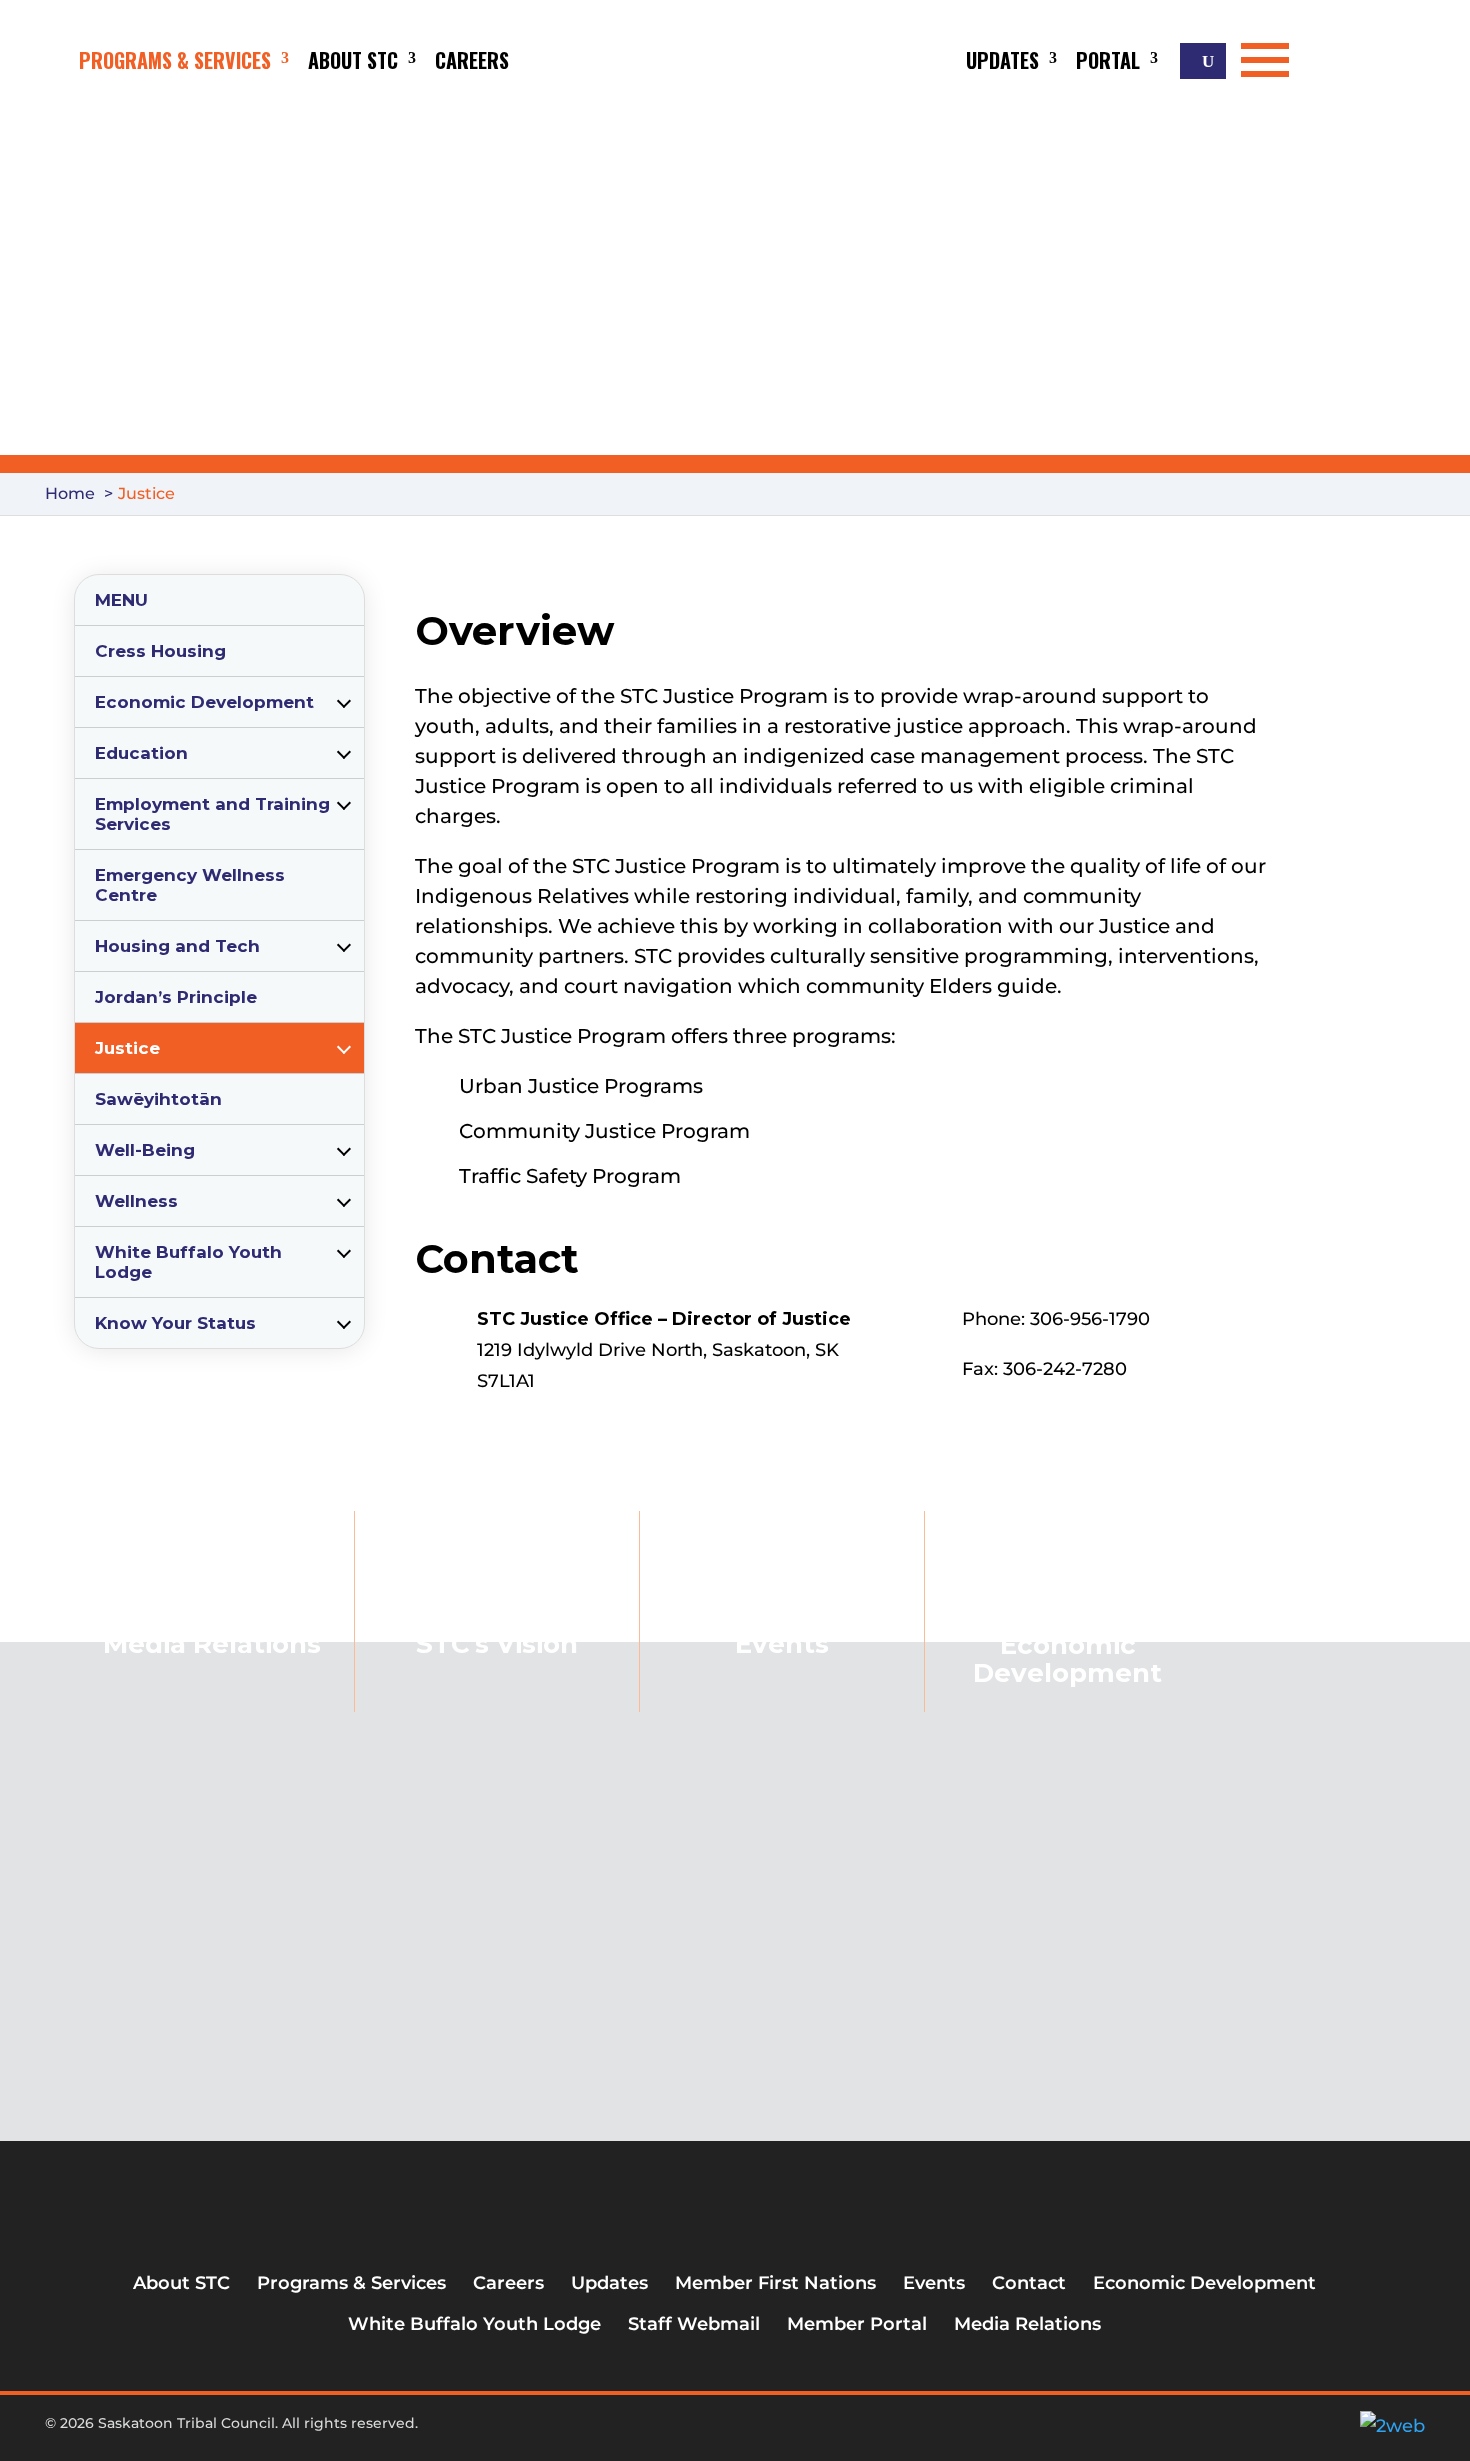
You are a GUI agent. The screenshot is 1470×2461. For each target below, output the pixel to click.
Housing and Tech (177, 946)
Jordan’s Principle (176, 997)
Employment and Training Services (212, 814)
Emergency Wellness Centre (190, 885)
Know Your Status (175, 1323)
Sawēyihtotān (158, 1099)
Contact (1029, 2283)
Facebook (678, 2431)
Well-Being (145, 1150)
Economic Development (204, 702)
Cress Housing (160, 651)
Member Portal (857, 2324)
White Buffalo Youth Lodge (188, 1262)
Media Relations (1027, 2324)
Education (141, 753)
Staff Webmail (694, 2324)
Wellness (136, 1201)
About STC (353, 60)
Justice (127, 1048)
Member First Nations (775, 2283)
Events (782, 1644)
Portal (1108, 60)
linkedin (777, 2431)
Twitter (711, 2431)
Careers (472, 60)
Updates (1002, 60)
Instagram (744, 2431)
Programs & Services (175, 60)
